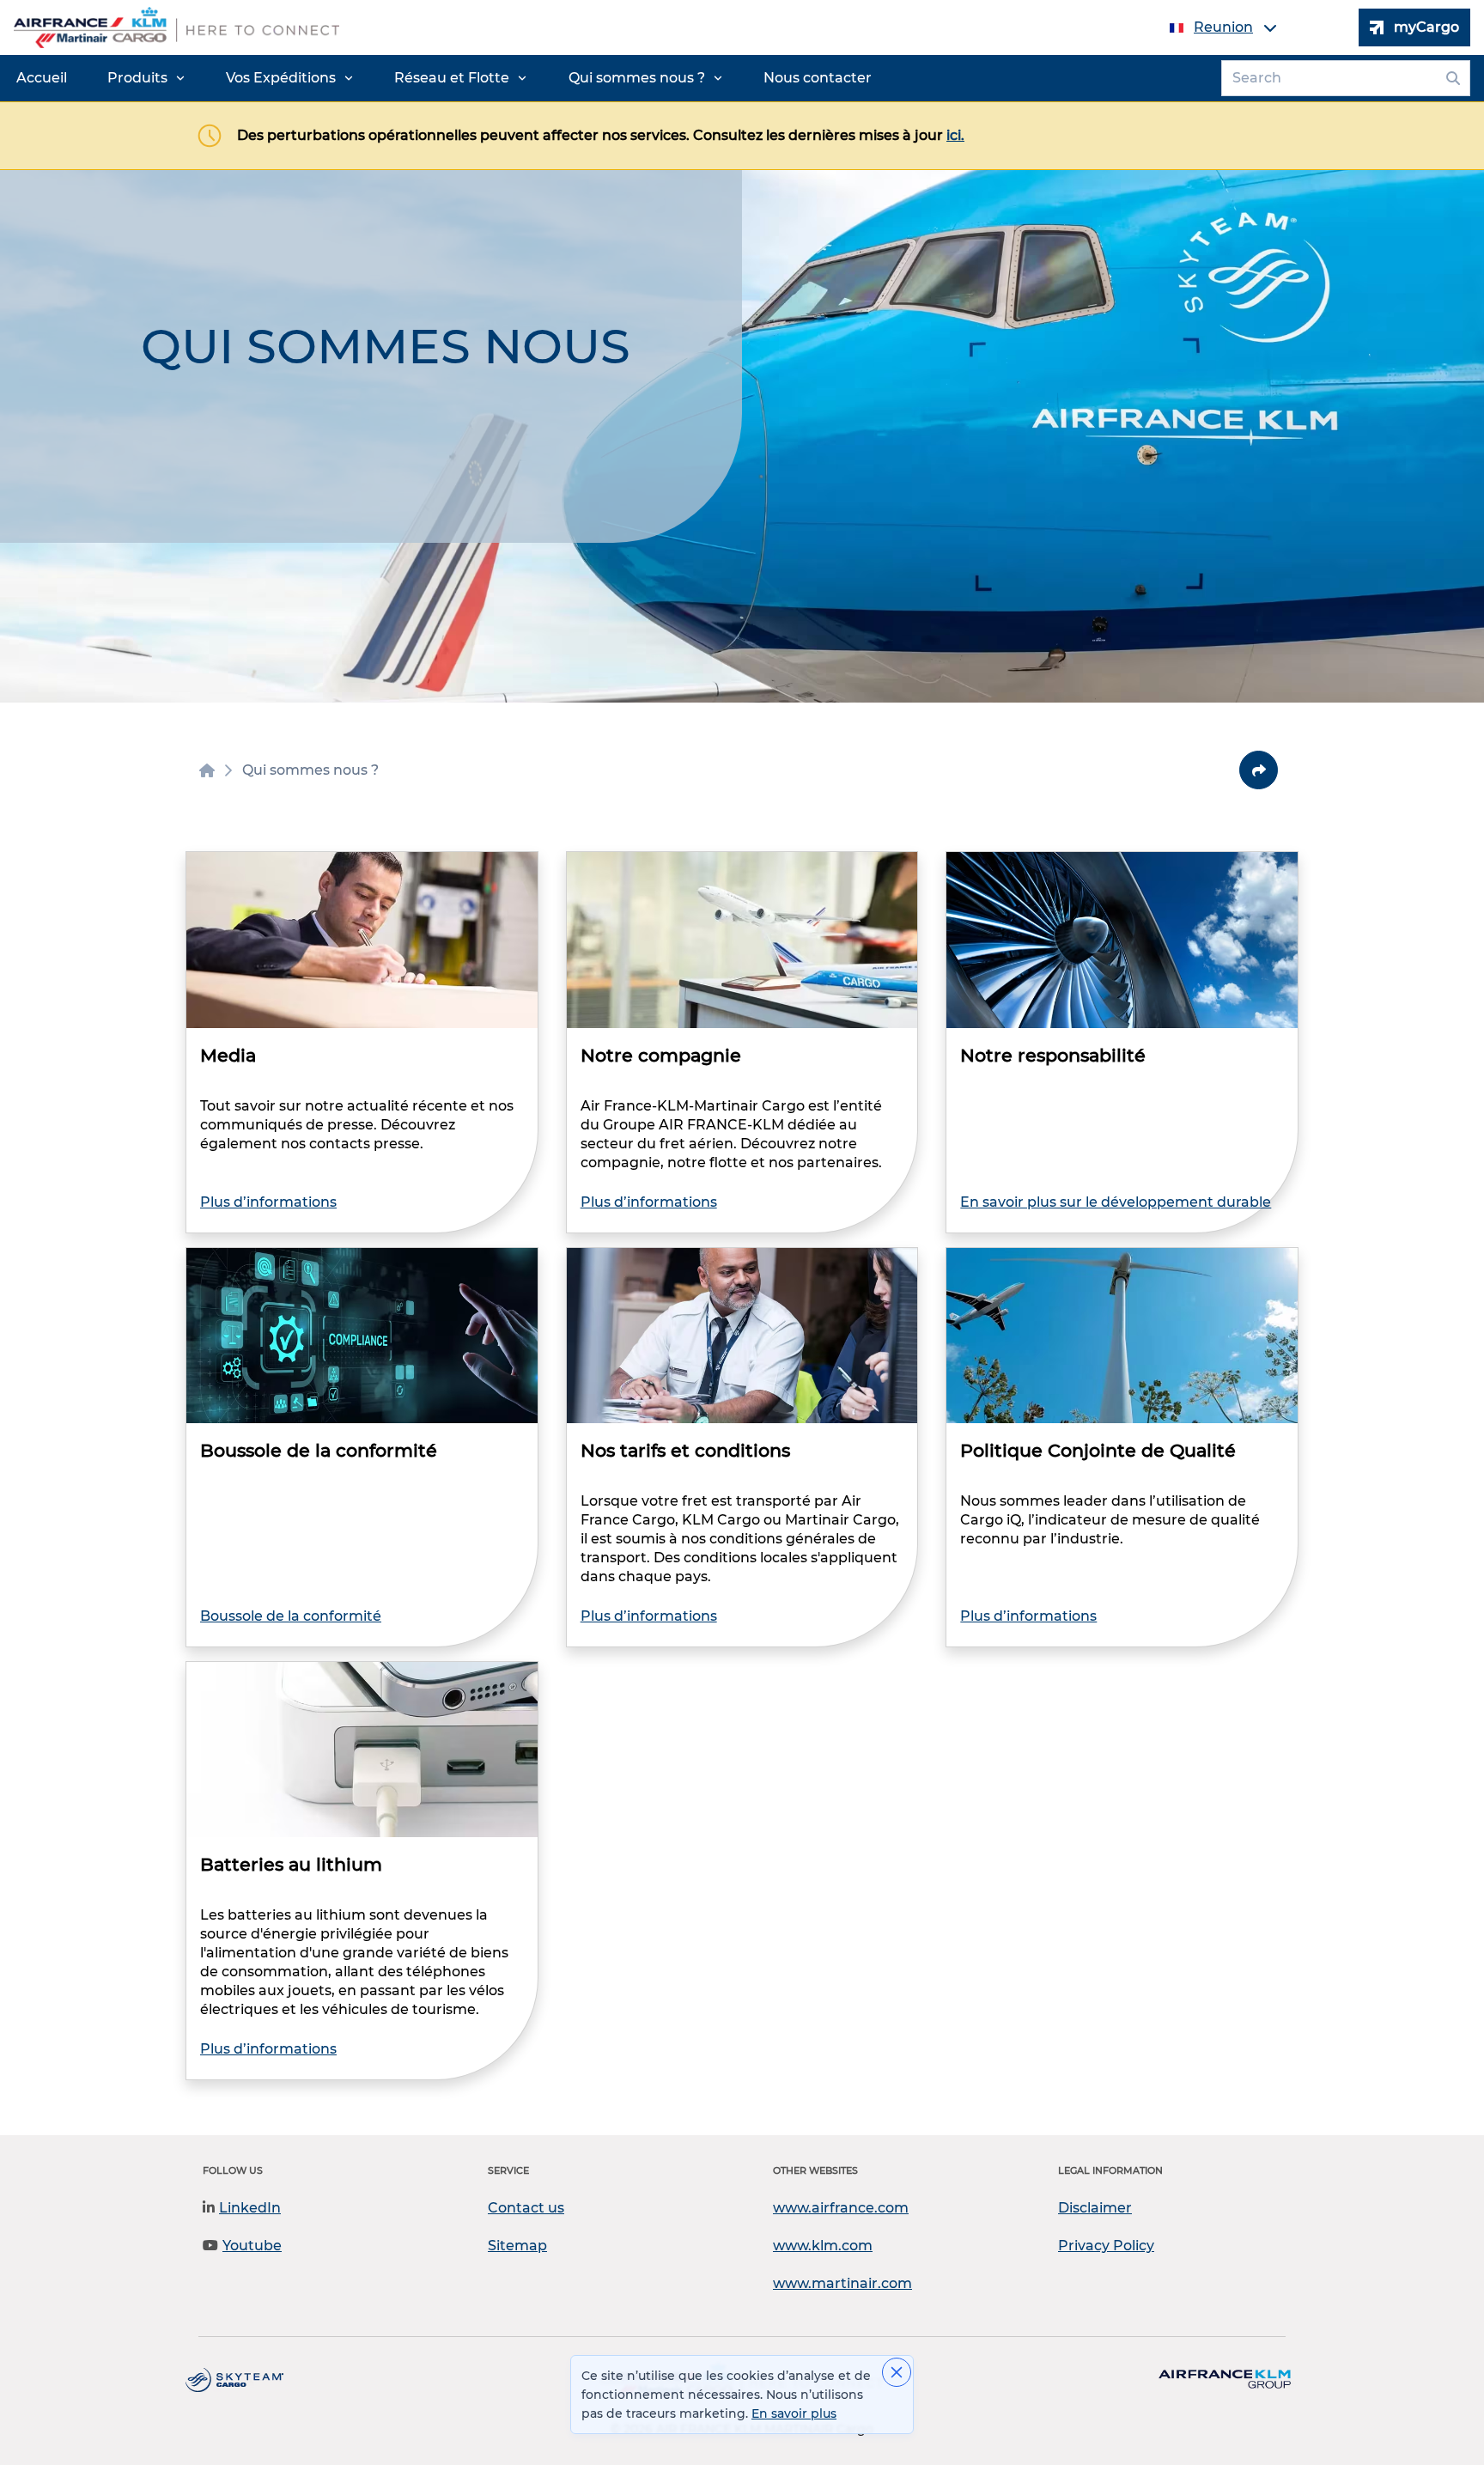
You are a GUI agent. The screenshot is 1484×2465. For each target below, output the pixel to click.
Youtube (252, 2246)
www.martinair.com (842, 2283)
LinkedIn (250, 2208)
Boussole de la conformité (291, 1616)
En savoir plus (794, 2413)
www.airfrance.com (841, 2208)
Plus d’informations (268, 1202)
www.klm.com (823, 2246)
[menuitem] (42, 78)
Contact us (526, 2208)
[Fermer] (897, 2372)
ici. (955, 135)
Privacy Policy (1106, 2246)
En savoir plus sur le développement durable (1116, 1202)
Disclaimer (1095, 2208)
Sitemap (517, 2246)
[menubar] (444, 78)
